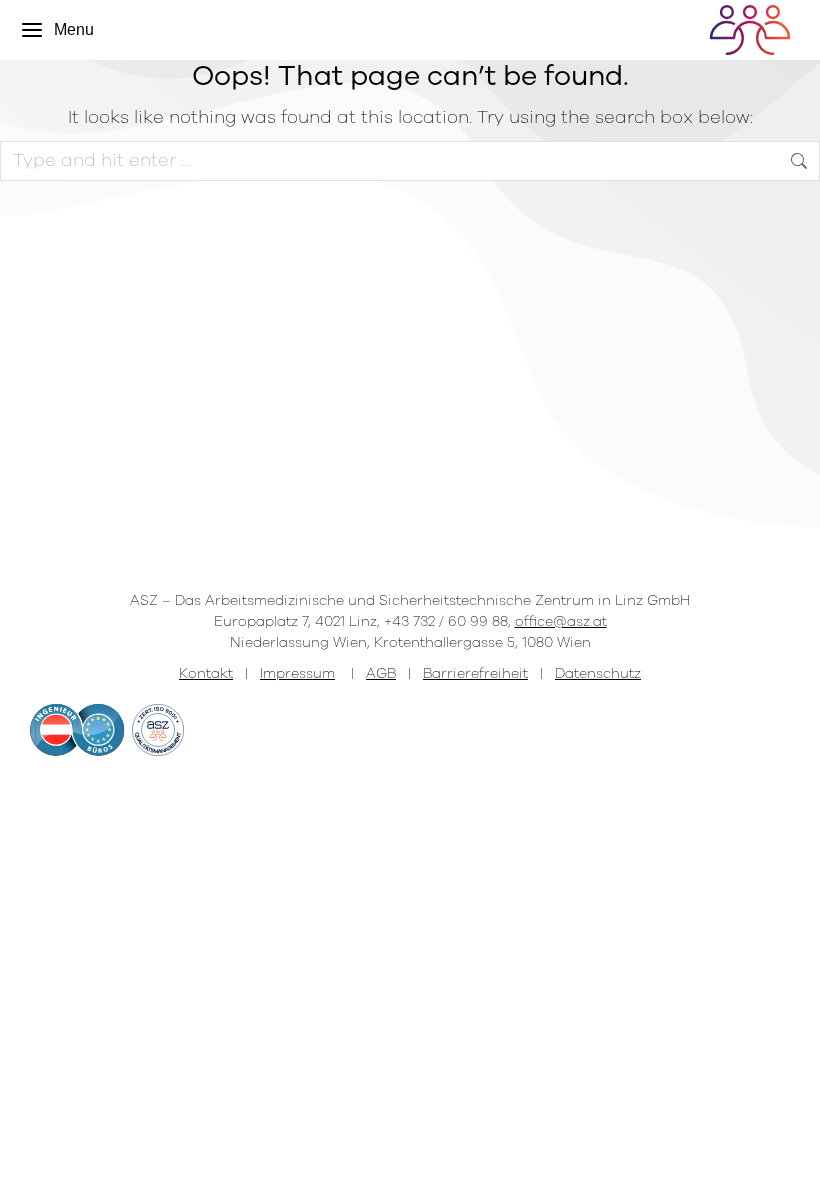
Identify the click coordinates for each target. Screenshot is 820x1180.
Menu (74, 29)
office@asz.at (561, 621)
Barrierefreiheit (475, 673)
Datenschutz (598, 673)
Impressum (297, 673)
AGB (381, 673)
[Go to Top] (790, 1150)
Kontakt (206, 673)
